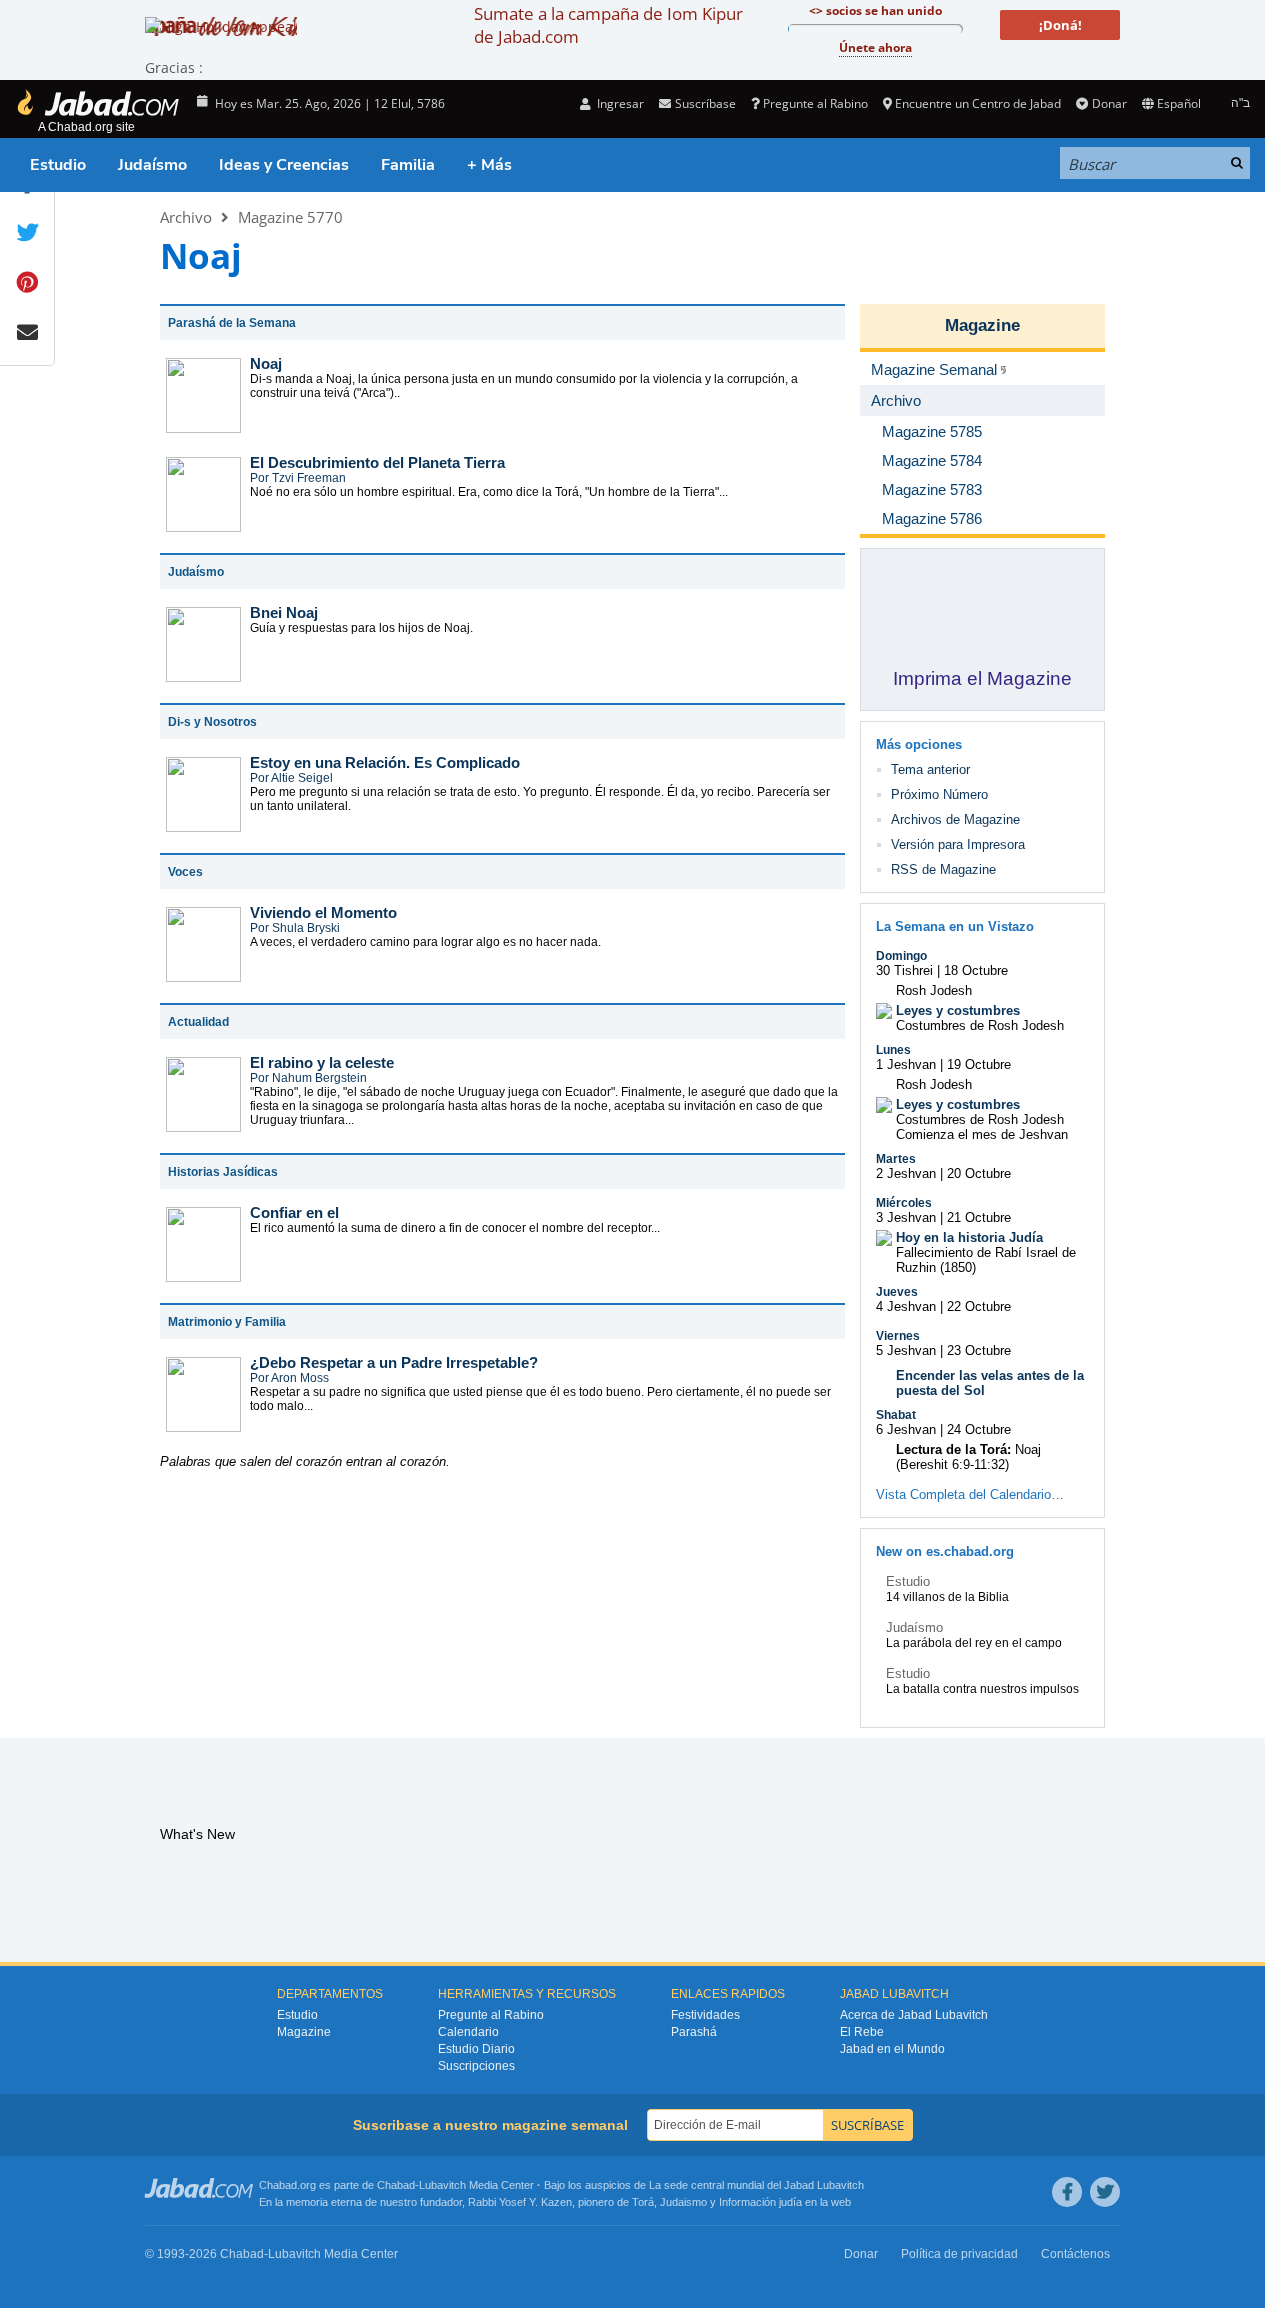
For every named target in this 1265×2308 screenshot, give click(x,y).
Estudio (58, 165)
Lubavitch (442, 2185)
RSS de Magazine (943, 869)
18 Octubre (976, 970)
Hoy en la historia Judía (969, 1237)
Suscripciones (476, 2066)
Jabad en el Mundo (892, 2049)
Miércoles (904, 1203)
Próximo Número (939, 794)
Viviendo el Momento (323, 912)
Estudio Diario (476, 2049)
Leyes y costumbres (958, 1010)
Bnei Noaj (284, 612)
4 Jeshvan (906, 1306)
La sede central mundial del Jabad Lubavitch (756, 2185)
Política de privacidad (959, 2254)
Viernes (898, 1336)
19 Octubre (979, 1064)
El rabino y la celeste (322, 1062)
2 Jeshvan (906, 1173)
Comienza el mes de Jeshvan (982, 1134)
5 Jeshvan (906, 1350)
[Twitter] (1105, 2192)
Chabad (396, 2185)
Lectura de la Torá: (953, 1449)
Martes (896, 1159)
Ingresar (619, 103)
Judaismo (683, 2202)
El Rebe (862, 2032)
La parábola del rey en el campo (974, 1643)
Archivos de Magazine (955, 819)
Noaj (266, 363)
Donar (1109, 103)
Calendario (468, 2032)
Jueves (897, 1292)
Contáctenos (1075, 2254)
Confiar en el (294, 1212)
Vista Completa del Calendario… (970, 1494)
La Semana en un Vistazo (955, 926)
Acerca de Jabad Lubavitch (914, 2015)
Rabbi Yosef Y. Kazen (520, 2202)
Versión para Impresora (958, 844)
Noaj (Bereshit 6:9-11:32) (968, 1457)
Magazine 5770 (290, 217)
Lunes (893, 1050)
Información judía (762, 2202)
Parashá (694, 2032)
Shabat (896, 1415)
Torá (643, 2202)
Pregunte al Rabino (815, 103)
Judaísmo (152, 165)
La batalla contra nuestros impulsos (982, 1689)
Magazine (982, 325)
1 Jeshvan (906, 1064)
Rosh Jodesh (934, 990)
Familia (408, 165)
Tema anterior (930, 769)
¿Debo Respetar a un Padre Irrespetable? (394, 1362)
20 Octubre (979, 1173)
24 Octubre (979, 1429)
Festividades (705, 2015)
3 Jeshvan (906, 1217)
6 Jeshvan (906, 1429)
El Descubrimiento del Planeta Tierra (377, 462)
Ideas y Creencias (284, 165)
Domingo (901, 956)
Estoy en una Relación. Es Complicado (385, 762)
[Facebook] (1067, 2192)
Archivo (186, 217)
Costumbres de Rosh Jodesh (980, 1025)
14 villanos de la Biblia (947, 1597)
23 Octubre (979, 1350)
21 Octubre (979, 1217)
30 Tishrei (904, 970)
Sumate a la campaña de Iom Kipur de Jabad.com (608, 25)
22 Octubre (979, 1306)
